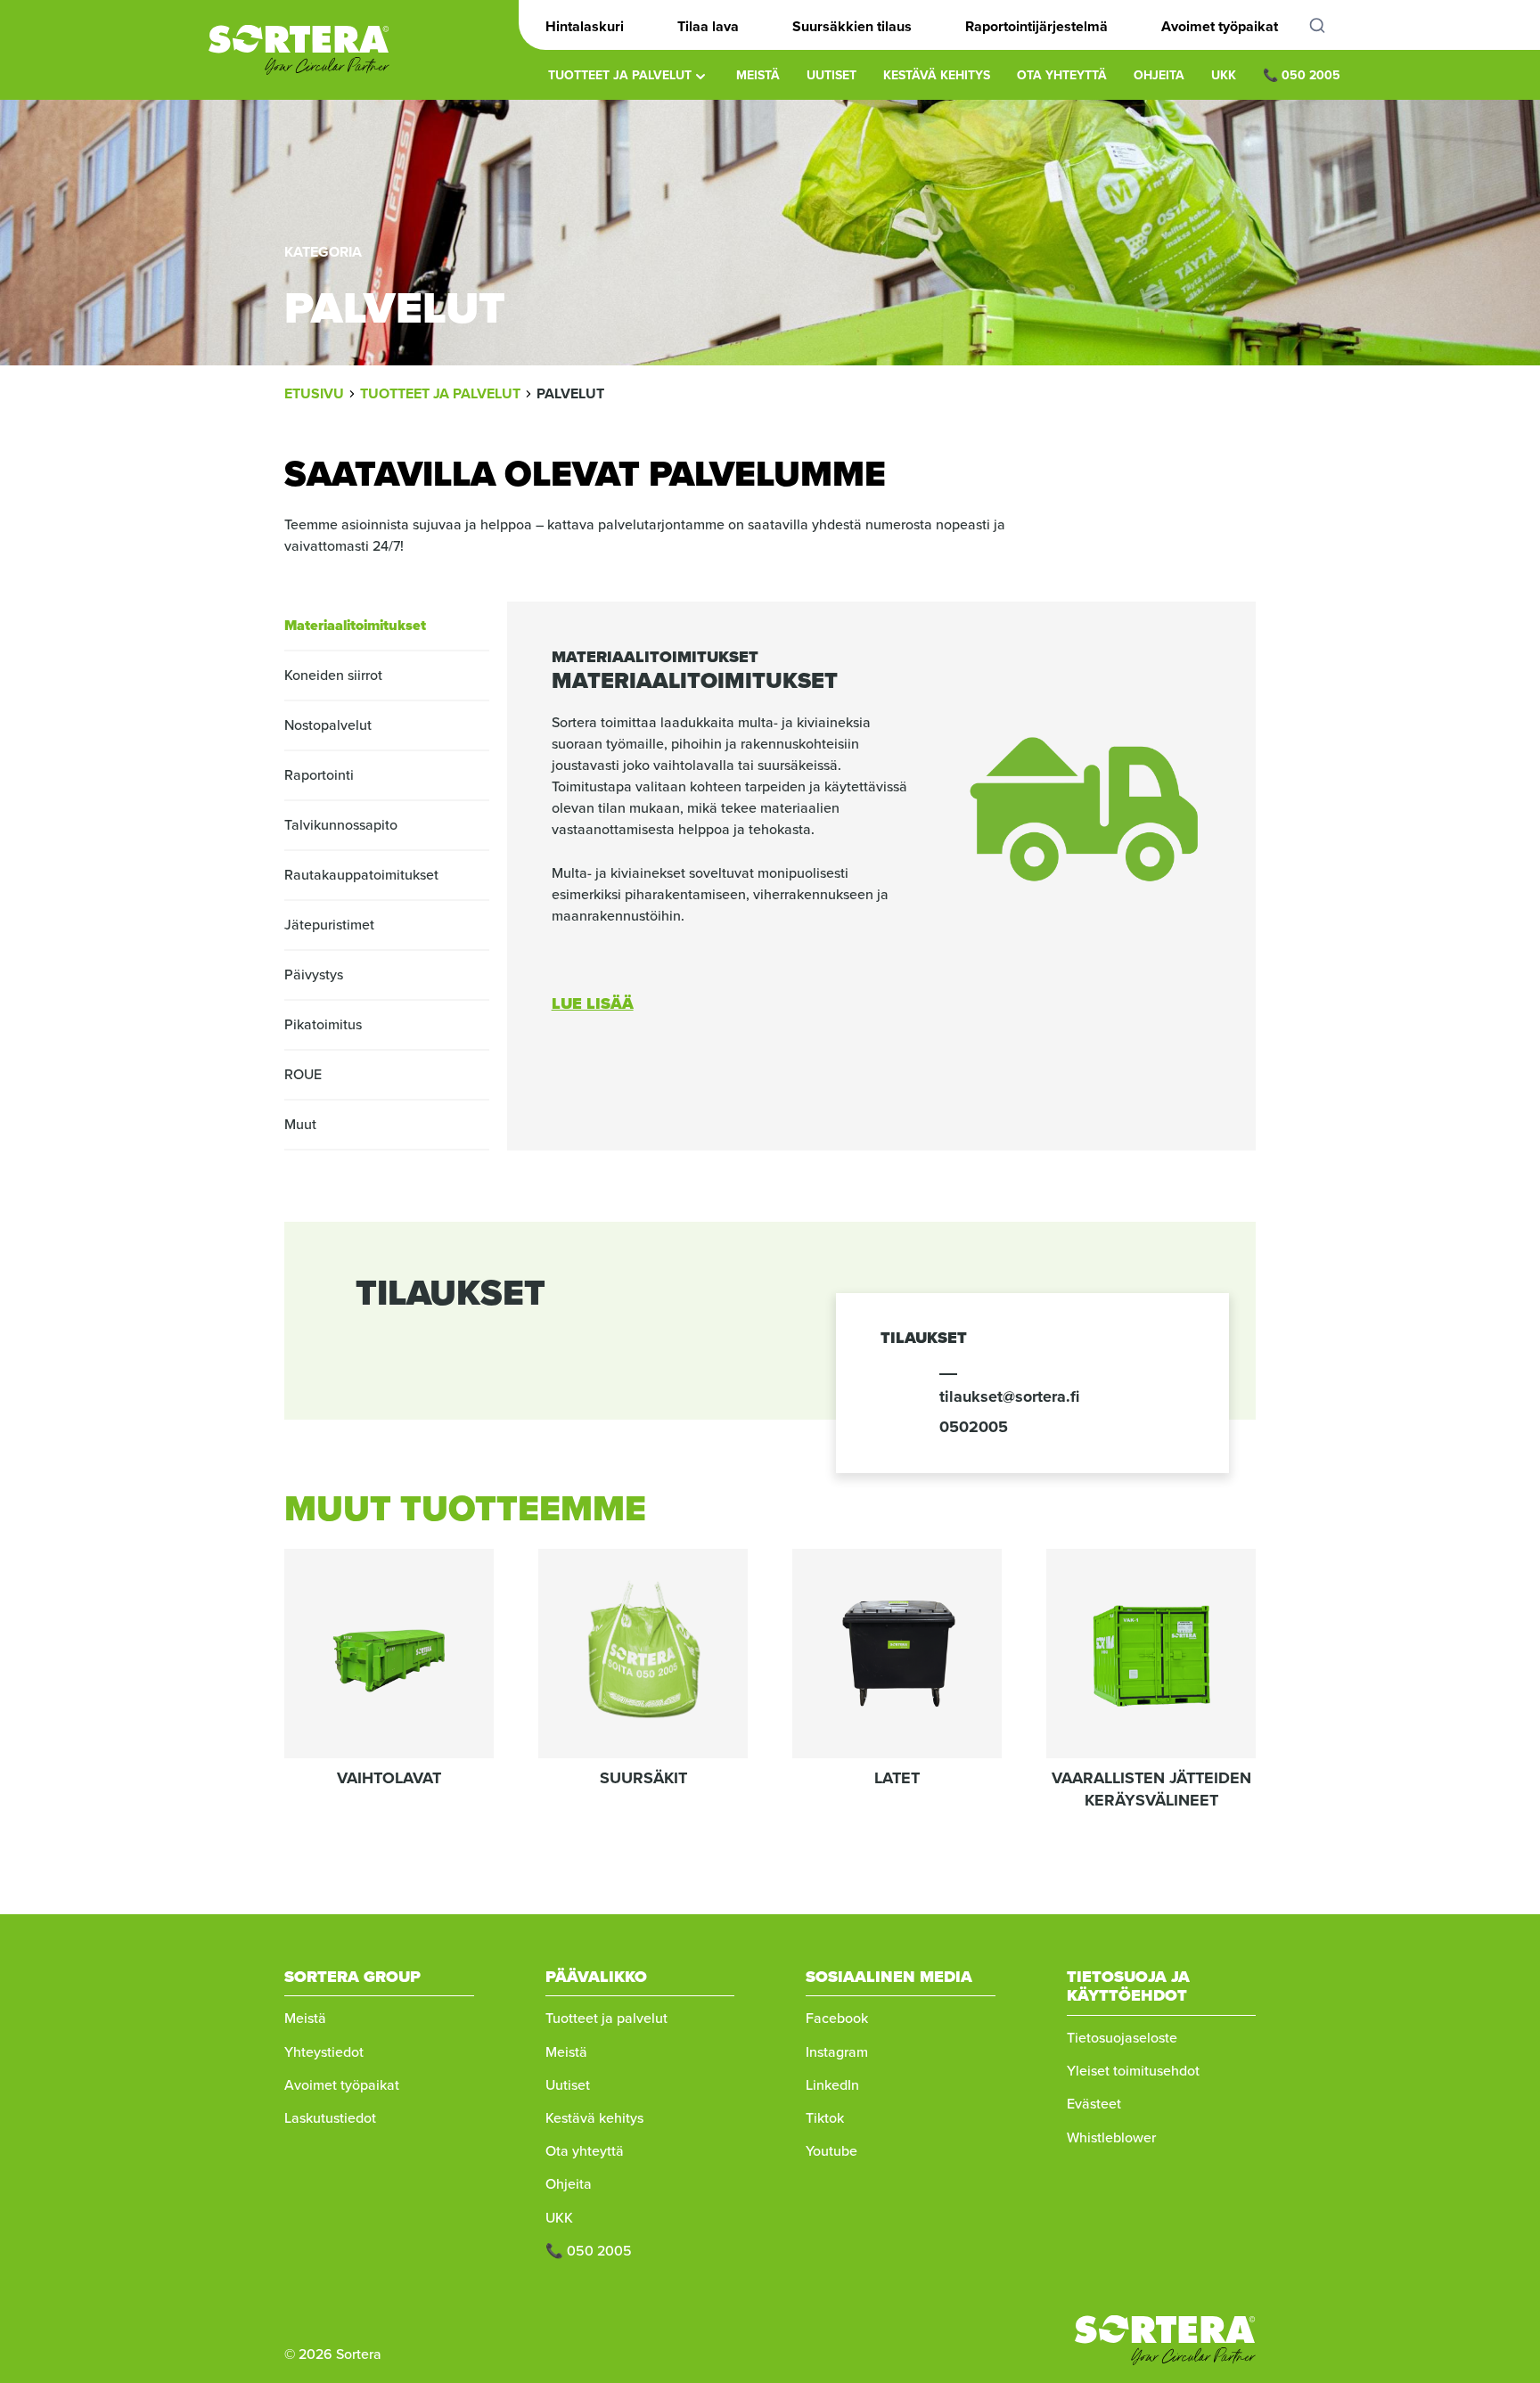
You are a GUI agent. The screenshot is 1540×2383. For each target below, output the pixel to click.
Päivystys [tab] (314, 974)
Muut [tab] (300, 1124)
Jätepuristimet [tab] (329, 925)
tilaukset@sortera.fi (1009, 1396)
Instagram (837, 2052)
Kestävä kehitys (937, 75)
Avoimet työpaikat (1220, 26)
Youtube (831, 2151)
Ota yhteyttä (1062, 75)
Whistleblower (1111, 2137)
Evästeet (1094, 2104)
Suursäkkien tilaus (852, 26)
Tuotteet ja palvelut (620, 75)
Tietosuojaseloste (1122, 2038)
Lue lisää (593, 1003)
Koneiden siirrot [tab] (333, 675)
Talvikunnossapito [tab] (341, 825)
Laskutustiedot (330, 2118)
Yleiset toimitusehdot (1133, 2071)
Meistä (758, 75)
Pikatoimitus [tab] (323, 1024)
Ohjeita (1159, 75)
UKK (1224, 75)
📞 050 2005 (1302, 75)
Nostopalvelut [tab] (328, 725)
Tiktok (825, 2118)
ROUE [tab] (303, 1074)
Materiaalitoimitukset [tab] (355, 625)
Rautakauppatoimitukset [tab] (361, 875)
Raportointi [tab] (319, 775)
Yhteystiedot (324, 2052)
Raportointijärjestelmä (1036, 26)
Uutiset (831, 75)
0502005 (974, 1427)
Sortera (299, 50)
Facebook (837, 2018)
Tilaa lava (708, 26)
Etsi (1327, 25)
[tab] (881, 652)
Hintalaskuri (585, 26)
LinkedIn (832, 2085)
